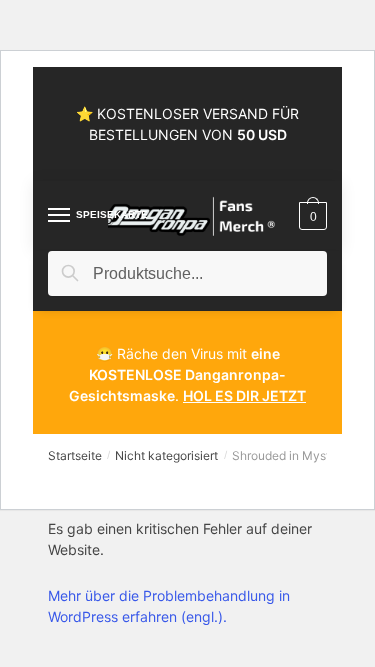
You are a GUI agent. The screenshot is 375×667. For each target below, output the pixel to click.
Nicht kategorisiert (166, 455)
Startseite (75, 455)
